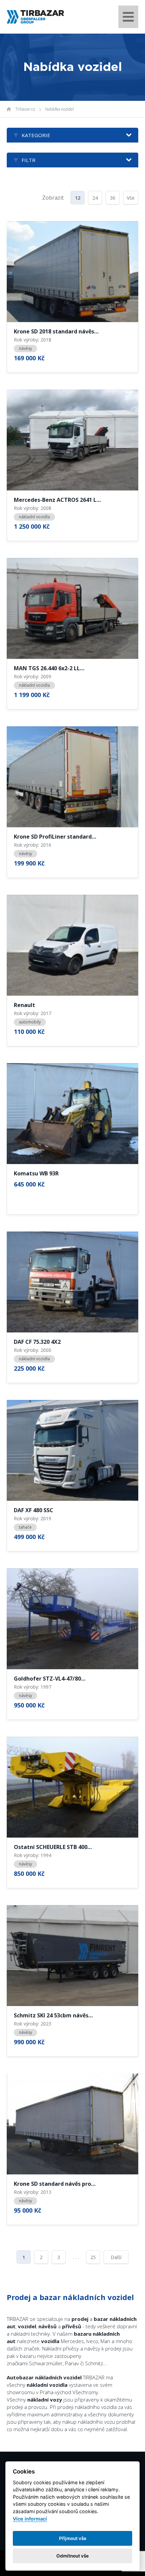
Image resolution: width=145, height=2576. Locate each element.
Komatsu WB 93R (36, 1174)
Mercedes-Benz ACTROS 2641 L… (57, 500)
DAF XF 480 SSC (34, 1511)
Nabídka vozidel (60, 109)
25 (93, 2257)
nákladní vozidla (34, 517)
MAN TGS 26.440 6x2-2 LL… (49, 669)
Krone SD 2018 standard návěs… (56, 332)
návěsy (25, 348)
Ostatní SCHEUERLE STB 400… (53, 1847)
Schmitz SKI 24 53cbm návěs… (53, 2016)
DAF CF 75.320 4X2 (37, 1342)
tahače (25, 1527)
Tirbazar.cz (25, 109)
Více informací (30, 2519)
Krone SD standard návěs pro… (55, 2184)
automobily (30, 1022)
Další (116, 2257)
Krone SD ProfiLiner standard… (55, 837)
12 (78, 198)
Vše (131, 198)
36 (113, 198)
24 (95, 198)
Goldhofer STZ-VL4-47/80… (50, 1679)
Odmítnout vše (72, 2556)
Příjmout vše (73, 2538)
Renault (24, 1005)
